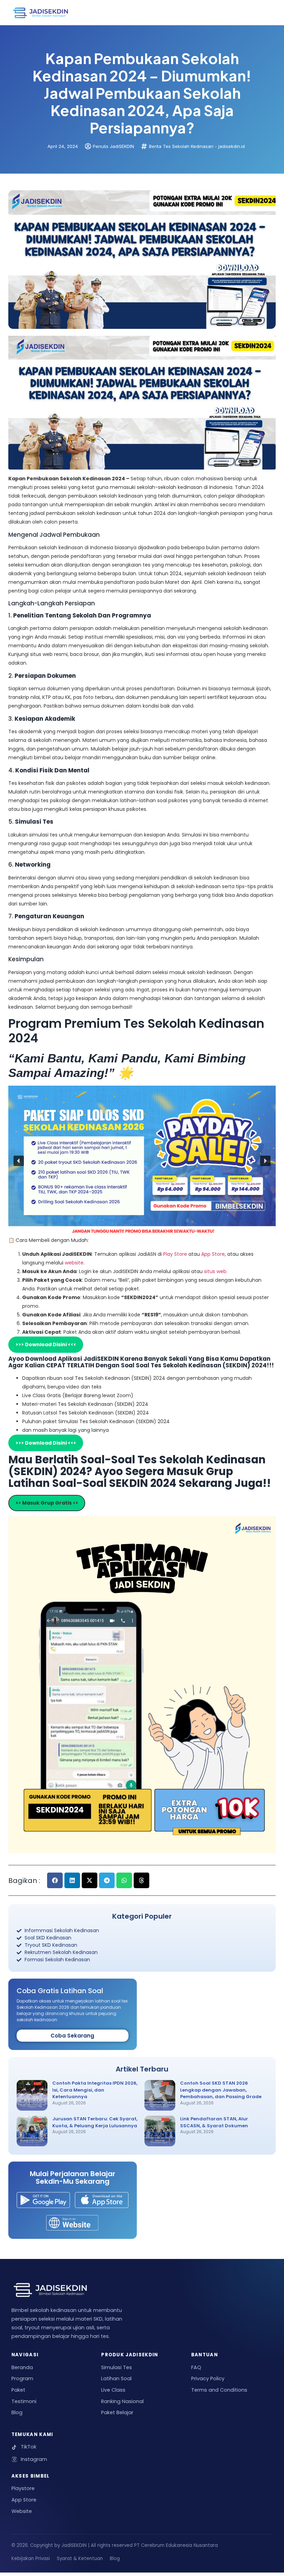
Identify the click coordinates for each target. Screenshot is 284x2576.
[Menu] (262, 12)
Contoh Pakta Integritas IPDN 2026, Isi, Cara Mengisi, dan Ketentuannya (95, 2090)
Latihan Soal (116, 2378)
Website (22, 2511)
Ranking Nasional (122, 2401)
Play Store (176, 1254)
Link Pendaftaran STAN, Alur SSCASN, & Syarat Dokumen (214, 2122)
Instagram (34, 2459)
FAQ (196, 2367)
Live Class (113, 2390)
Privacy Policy (208, 2378)
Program (22, 2378)
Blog (17, 2412)
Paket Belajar (117, 2412)
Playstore (23, 2488)
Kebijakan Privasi (31, 2559)
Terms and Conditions (219, 2390)
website (74, 1263)
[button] (19, 1161)
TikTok (29, 2447)
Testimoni (24, 2401)
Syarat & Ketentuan (80, 2559)
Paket (18, 2390)
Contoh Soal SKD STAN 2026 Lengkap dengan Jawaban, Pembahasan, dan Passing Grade (221, 2090)
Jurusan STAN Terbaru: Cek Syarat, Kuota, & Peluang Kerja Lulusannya (95, 2122)
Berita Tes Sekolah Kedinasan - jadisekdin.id (197, 146)
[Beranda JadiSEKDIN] (41, 12)
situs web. (216, 1271)
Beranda (22, 2367)
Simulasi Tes (117, 2367)
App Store (213, 1254)
